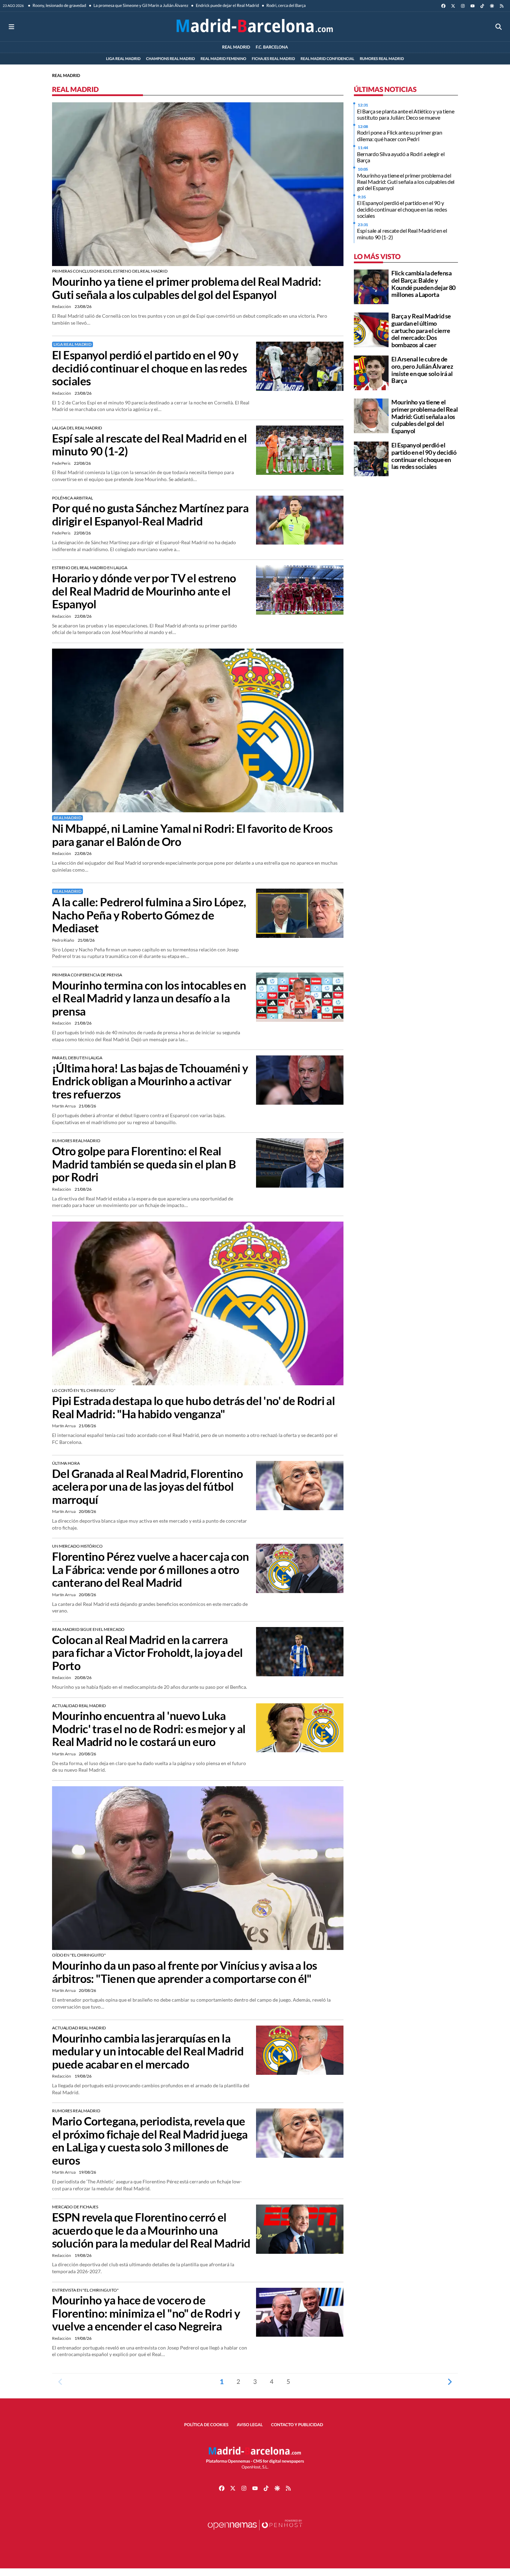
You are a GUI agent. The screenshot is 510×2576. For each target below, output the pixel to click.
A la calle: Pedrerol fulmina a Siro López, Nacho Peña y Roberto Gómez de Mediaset (149, 915)
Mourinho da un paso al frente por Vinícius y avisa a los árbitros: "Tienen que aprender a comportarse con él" (185, 1972)
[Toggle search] (499, 27)
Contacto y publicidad (297, 2425)
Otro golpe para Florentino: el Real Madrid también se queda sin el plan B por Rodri (144, 1164)
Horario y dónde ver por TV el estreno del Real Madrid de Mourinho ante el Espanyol (144, 591)
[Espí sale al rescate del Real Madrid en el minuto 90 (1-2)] (300, 449)
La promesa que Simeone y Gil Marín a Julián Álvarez (141, 5)
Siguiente (450, 2381)
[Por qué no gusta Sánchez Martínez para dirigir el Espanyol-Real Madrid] (300, 519)
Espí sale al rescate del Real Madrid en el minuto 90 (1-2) (150, 445)
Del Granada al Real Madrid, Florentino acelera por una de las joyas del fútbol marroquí (147, 1487)
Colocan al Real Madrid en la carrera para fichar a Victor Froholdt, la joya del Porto (147, 1653)
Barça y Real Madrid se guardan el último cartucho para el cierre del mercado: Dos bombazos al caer (421, 330)
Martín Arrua (64, 1106)
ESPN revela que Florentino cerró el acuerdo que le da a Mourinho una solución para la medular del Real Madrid (151, 2230)
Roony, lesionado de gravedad (59, 5)
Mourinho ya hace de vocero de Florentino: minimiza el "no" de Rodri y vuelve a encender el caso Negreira (146, 2313)
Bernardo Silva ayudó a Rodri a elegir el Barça (401, 157)
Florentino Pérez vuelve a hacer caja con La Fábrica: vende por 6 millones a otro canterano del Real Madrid (151, 1569)
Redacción (62, 306)
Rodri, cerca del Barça (286, 5)
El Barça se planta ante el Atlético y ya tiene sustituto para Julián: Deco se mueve (406, 114)
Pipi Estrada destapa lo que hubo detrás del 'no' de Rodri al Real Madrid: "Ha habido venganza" (193, 1407)
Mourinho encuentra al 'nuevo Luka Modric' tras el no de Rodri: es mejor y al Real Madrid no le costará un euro (149, 1729)
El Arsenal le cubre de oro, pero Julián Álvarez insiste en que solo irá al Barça (422, 370)
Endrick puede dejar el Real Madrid (227, 5)
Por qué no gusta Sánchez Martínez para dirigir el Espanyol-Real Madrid (150, 515)
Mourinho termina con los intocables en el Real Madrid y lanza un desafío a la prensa (149, 998)
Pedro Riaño (63, 940)
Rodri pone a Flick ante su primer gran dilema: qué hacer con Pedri (400, 135)
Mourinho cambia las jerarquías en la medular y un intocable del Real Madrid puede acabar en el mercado (148, 2051)
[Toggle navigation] (11, 27)
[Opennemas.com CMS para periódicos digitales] (255, 2532)
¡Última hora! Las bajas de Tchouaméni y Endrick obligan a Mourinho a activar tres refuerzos (150, 1081)
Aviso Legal (250, 2425)
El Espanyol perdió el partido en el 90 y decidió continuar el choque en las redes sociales (150, 368)
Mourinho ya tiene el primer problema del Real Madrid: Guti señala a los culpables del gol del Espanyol (186, 288)
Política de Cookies (206, 2425)
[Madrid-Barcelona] (255, 27)
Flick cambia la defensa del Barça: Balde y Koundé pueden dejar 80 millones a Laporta (423, 284)
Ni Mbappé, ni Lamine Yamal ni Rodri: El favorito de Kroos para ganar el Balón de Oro (192, 835)
